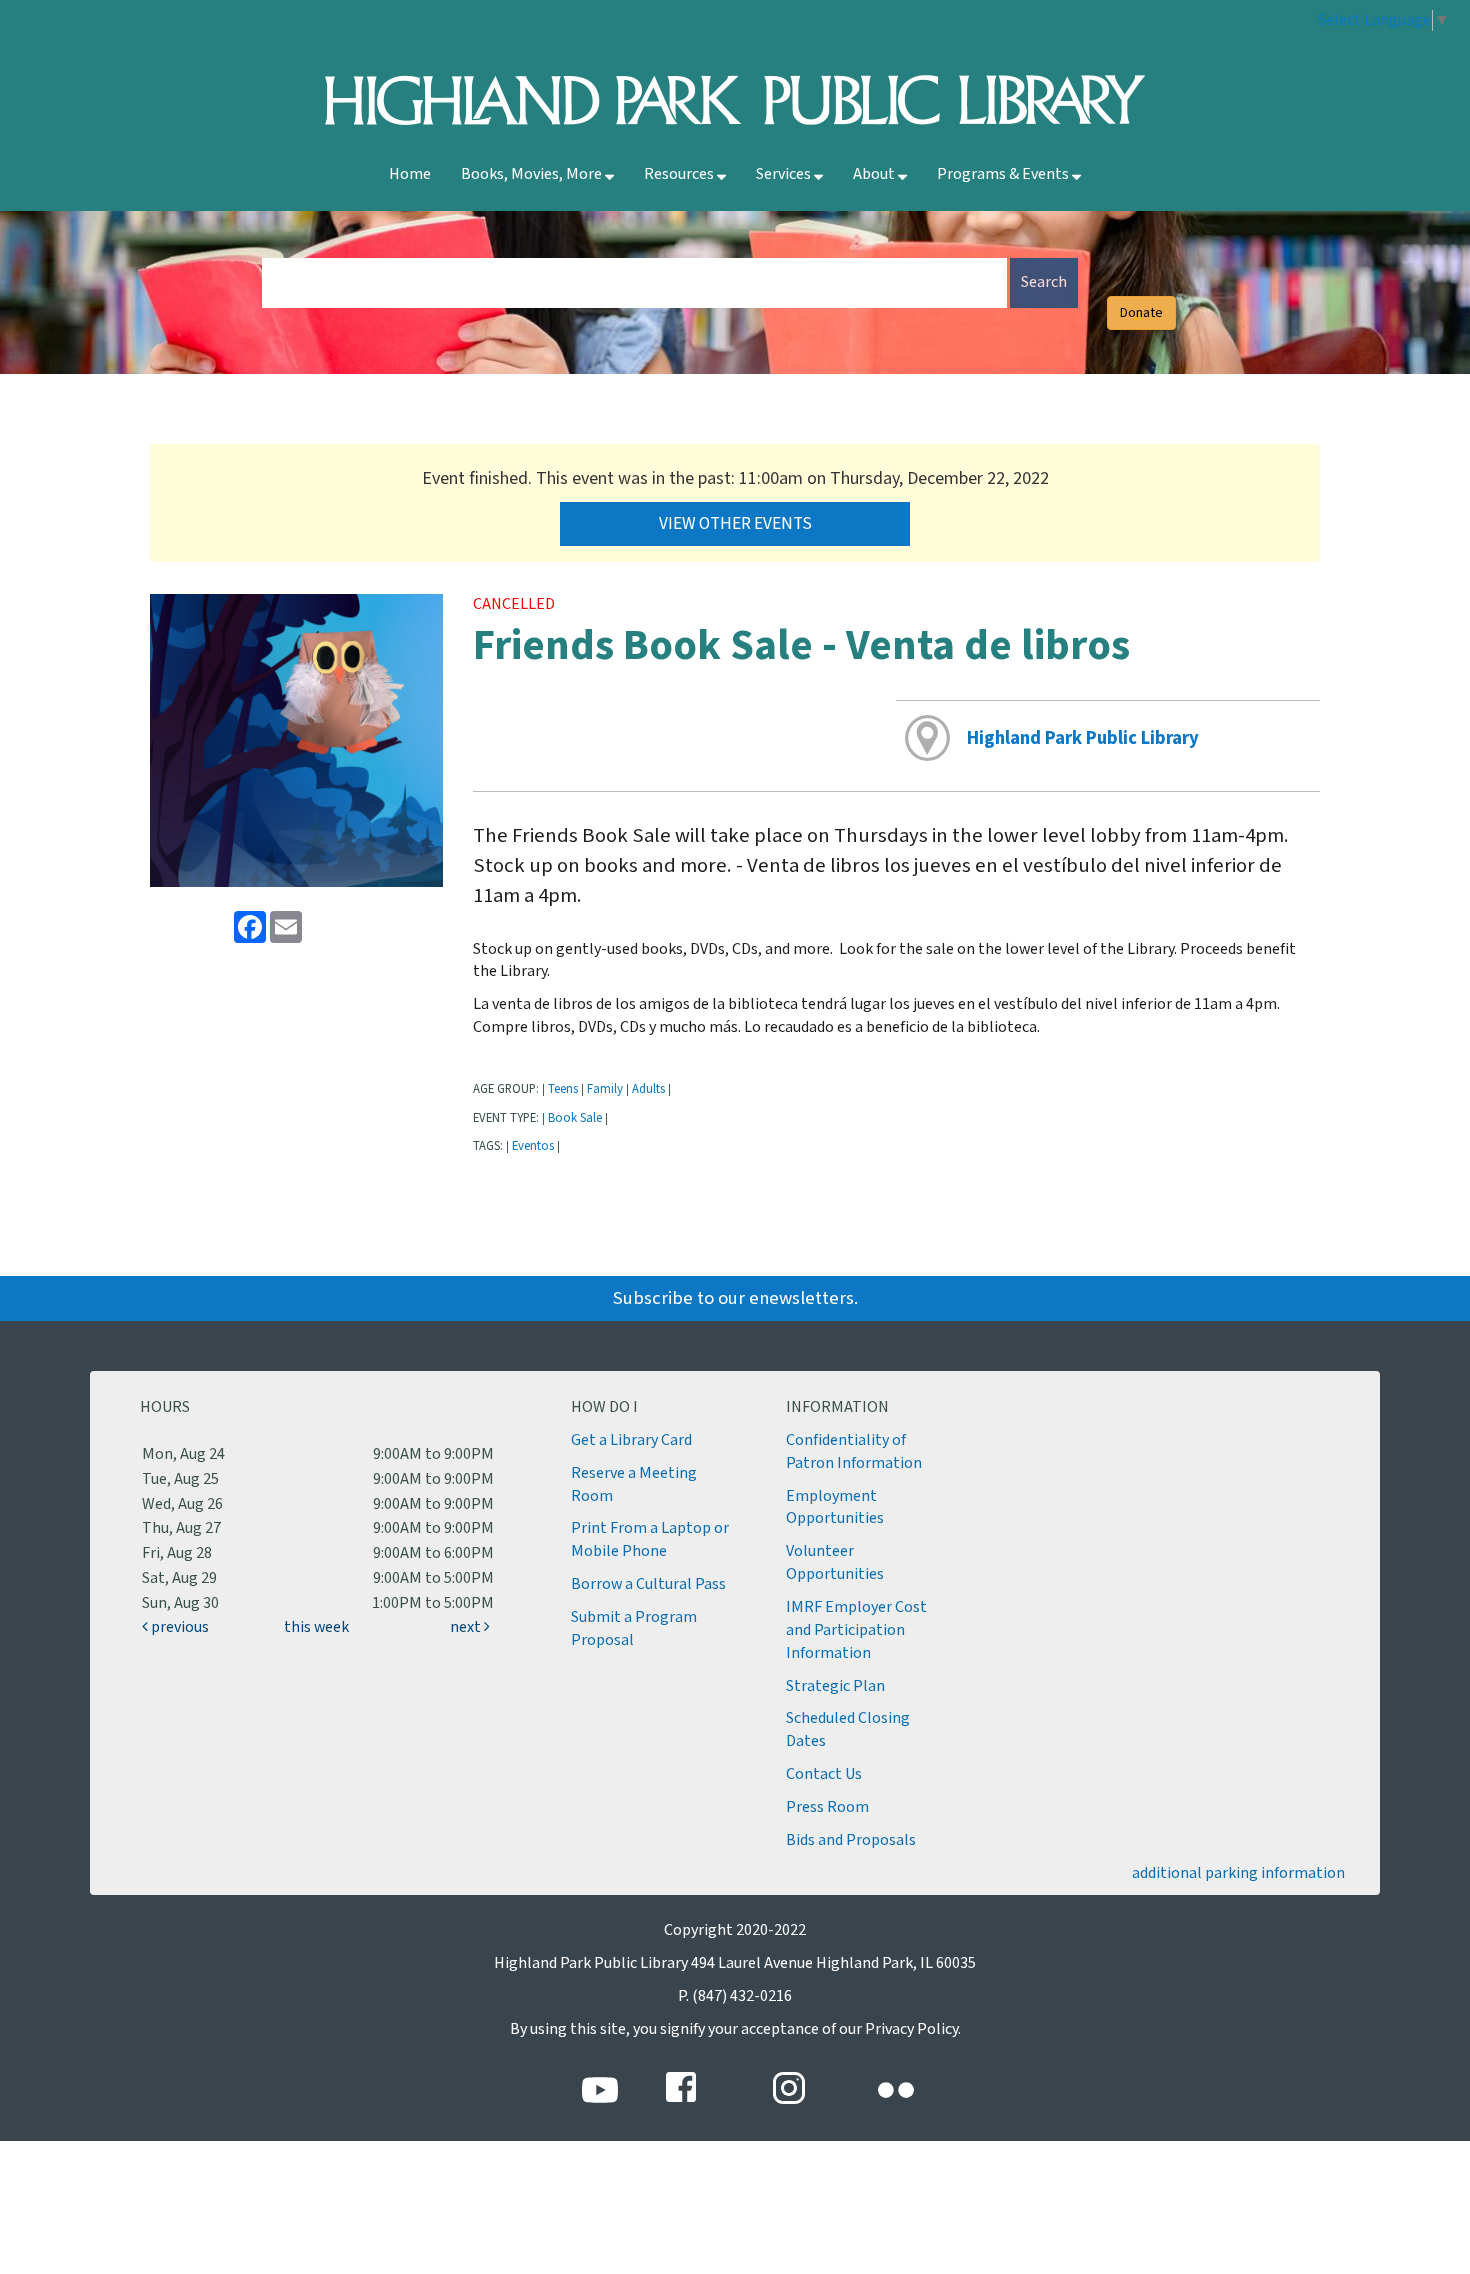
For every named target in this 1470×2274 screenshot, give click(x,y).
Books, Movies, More (533, 174)
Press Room (827, 1807)
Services (785, 174)
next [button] (467, 1627)
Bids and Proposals (851, 1840)
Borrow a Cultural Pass (648, 1584)
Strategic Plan (835, 1686)
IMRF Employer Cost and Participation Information (856, 1630)
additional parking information (1238, 1873)
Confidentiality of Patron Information (854, 1452)
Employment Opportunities (835, 1508)
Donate (1141, 313)
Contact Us (824, 1774)
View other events (735, 524)
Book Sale (575, 1118)
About (875, 174)
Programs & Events (1004, 174)
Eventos (533, 1146)
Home (410, 174)
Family (605, 1089)
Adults (648, 1089)
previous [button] (178, 1627)
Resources (680, 174)
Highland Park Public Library (1083, 738)
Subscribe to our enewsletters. (735, 1298)
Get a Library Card (631, 1440)
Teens (563, 1089)
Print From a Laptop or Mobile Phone (650, 1540)
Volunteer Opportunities (835, 1563)
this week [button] (316, 1627)
